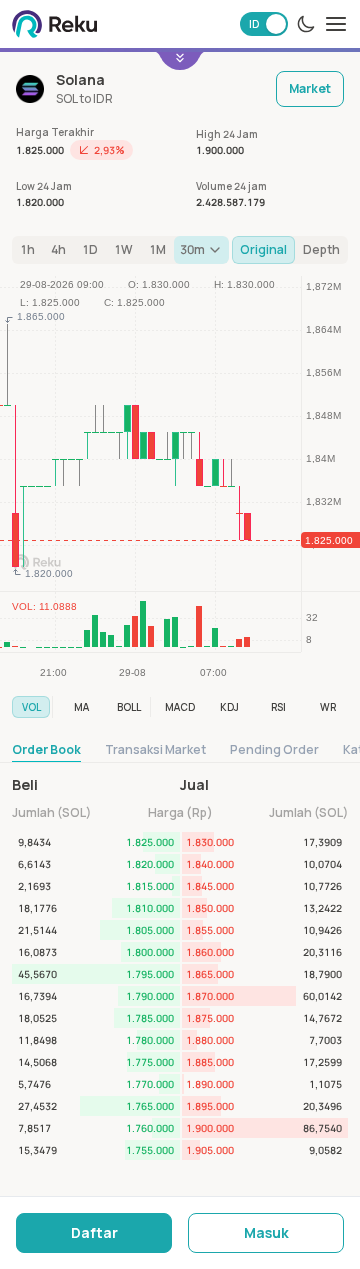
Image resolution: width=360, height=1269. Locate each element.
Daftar (94, 1232)
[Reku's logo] (54, 24)
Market (310, 88)
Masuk (266, 1232)
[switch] (264, 24)
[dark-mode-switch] (306, 24)
